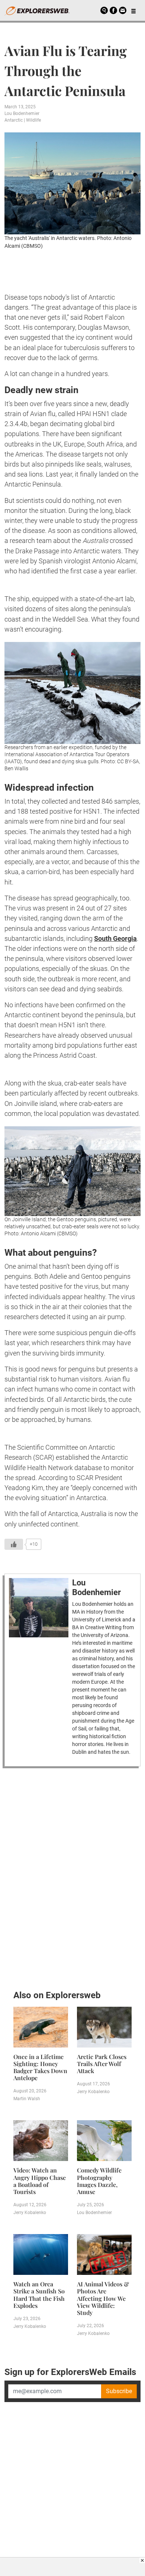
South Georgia (115, 938)
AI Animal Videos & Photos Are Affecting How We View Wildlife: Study (103, 2298)
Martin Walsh (27, 2099)
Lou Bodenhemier (22, 113)
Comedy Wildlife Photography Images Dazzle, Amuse (99, 2181)
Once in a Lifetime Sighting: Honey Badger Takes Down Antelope (40, 2067)
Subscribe (119, 2391)
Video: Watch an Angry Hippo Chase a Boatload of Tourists (40, 2181)
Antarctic (14, 120)
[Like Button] (14, 1544)
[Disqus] (72, 1877)
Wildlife (33, 120)
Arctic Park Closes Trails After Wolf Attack (102, 2064)
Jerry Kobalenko (93, 2092)
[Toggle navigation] (133, 10)
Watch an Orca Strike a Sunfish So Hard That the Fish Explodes (39, 2295)
